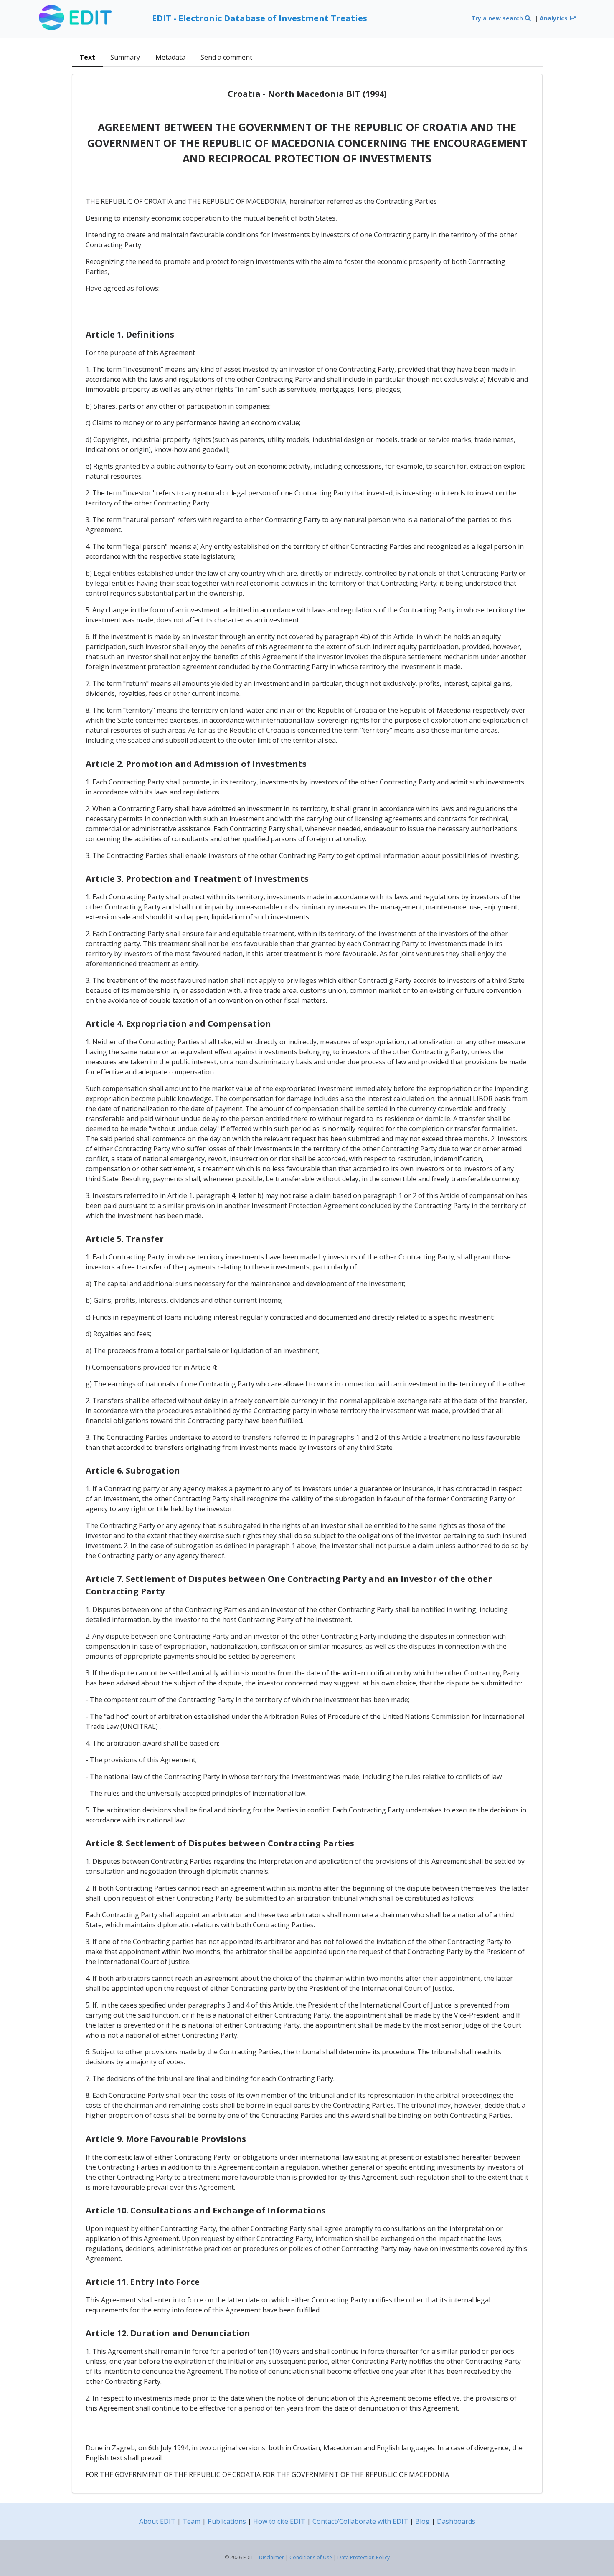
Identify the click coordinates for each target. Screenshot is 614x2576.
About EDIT (157, 2521)
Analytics (554, 18)
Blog (422, 2521)
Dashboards (456, 2521)
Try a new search (498, 18)
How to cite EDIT (279, 2521)
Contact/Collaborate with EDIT (360, 2521)
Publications (227, 2521)
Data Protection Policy (364, 2557)
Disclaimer (271, 2557)
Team (192, 2521)
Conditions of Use (311, 2557)
